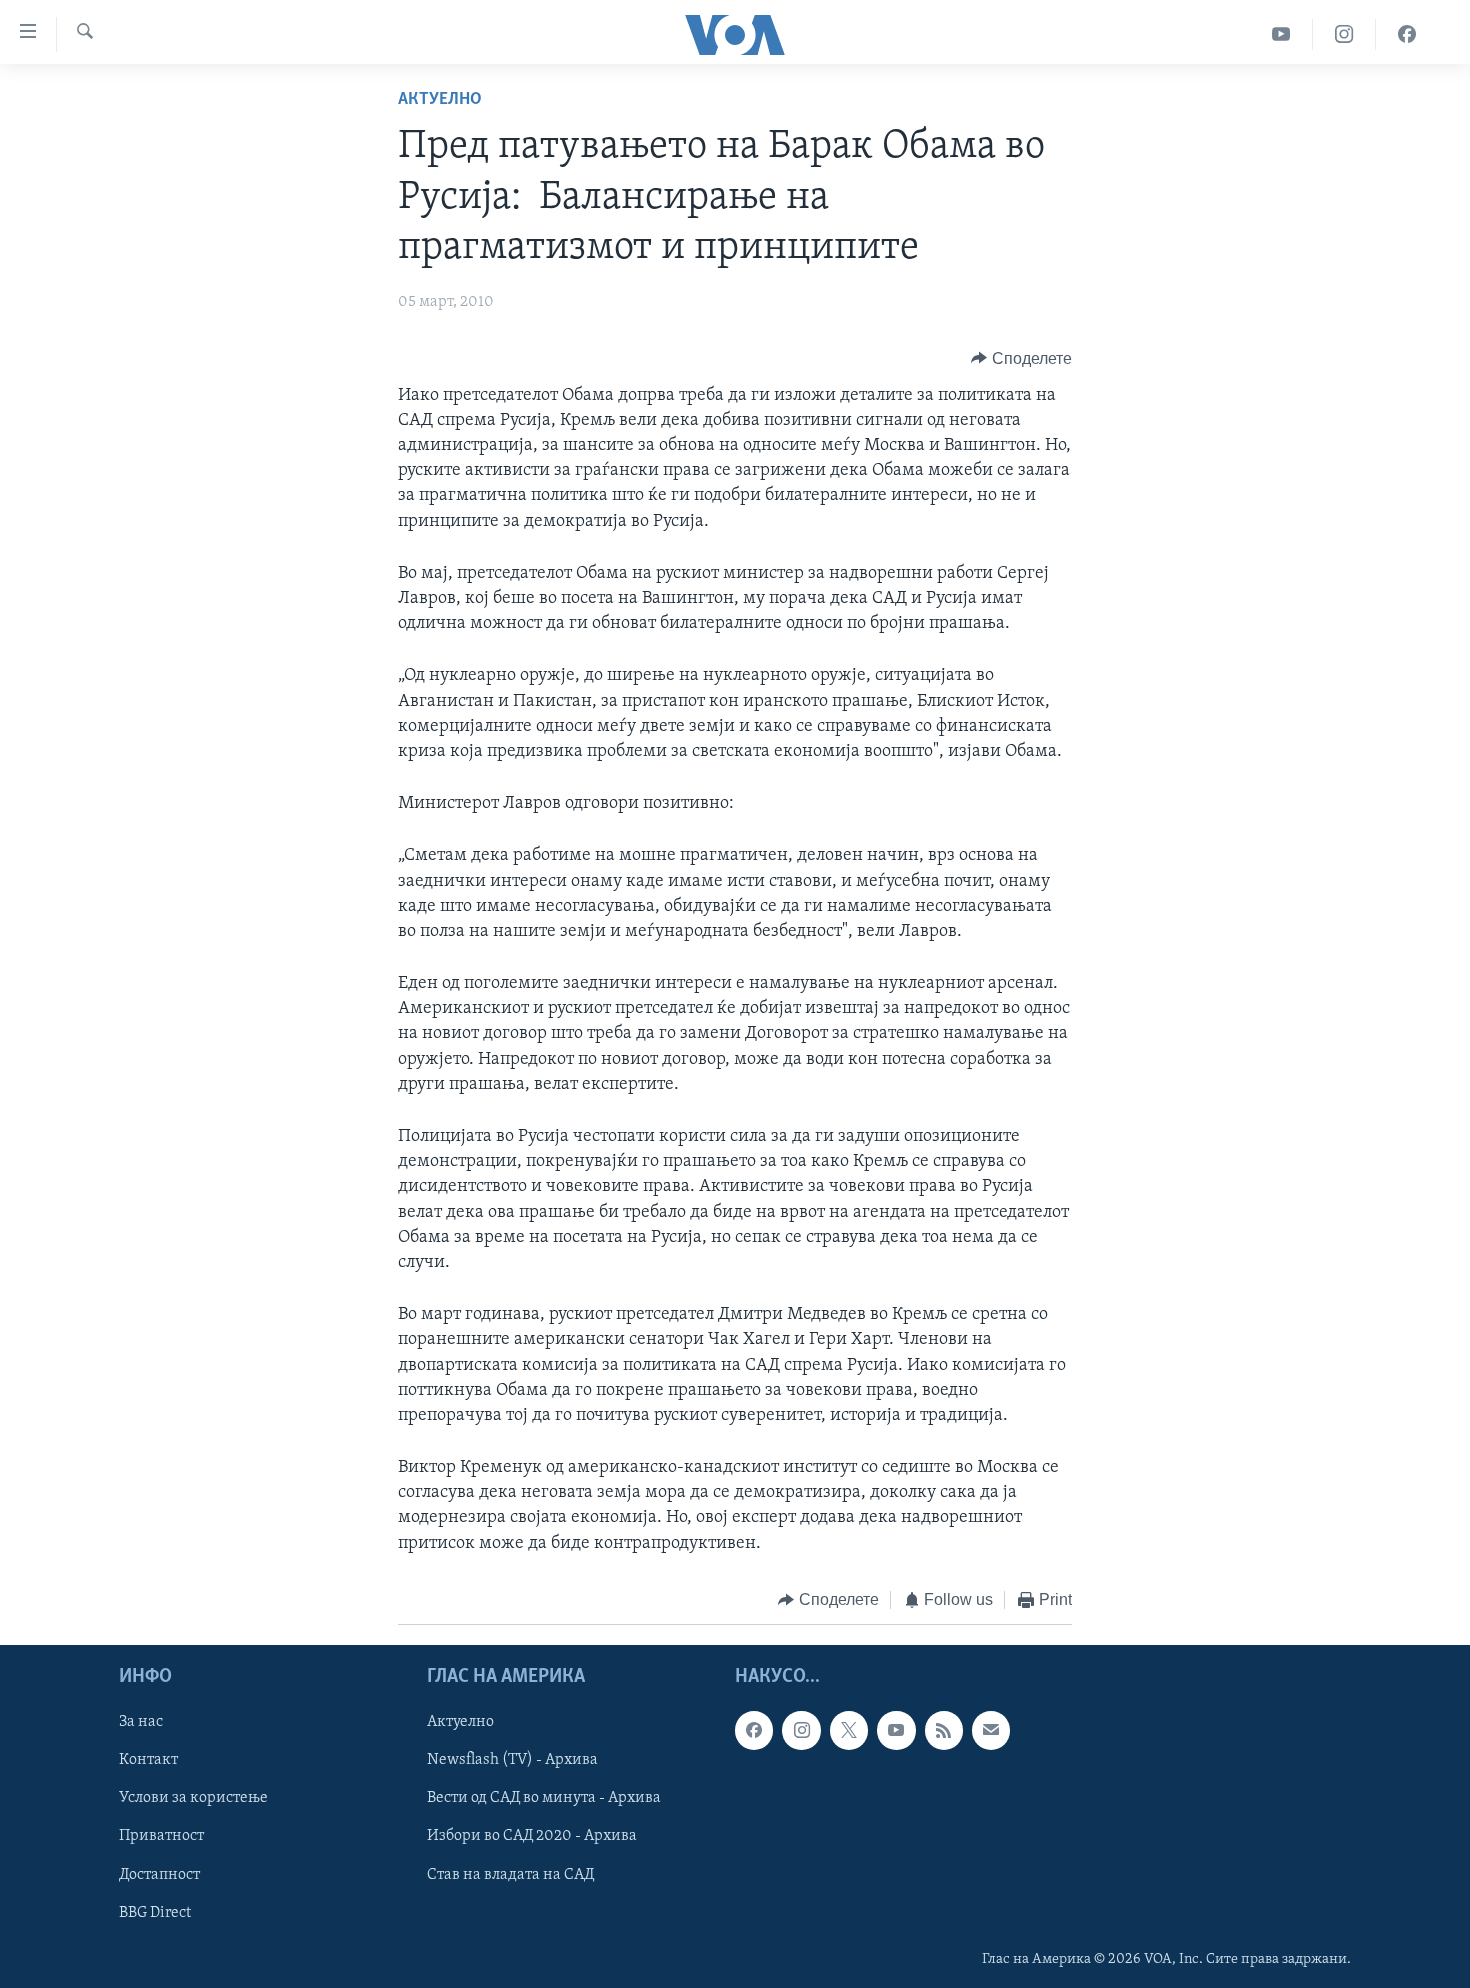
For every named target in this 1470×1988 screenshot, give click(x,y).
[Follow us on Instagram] (801, 1731)
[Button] (1021, 359)
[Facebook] (1407, 34)
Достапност (159, 1875)
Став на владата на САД (510, 1875)
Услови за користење (193, 1799)
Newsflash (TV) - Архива (512, 1761)
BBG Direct (155, 1913)
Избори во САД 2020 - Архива (532, 1837)
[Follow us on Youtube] (896, 1731)
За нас (141, 1723)
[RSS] (944, 1731)
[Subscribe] (991, 1731)
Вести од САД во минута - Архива (544, 1799)
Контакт (148, 1761)
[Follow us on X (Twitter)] (849, 1731)
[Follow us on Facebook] (754, 1731)
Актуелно (440, 100)
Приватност (161, 1837)
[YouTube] (1281, 34)
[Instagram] (1344, 34)
